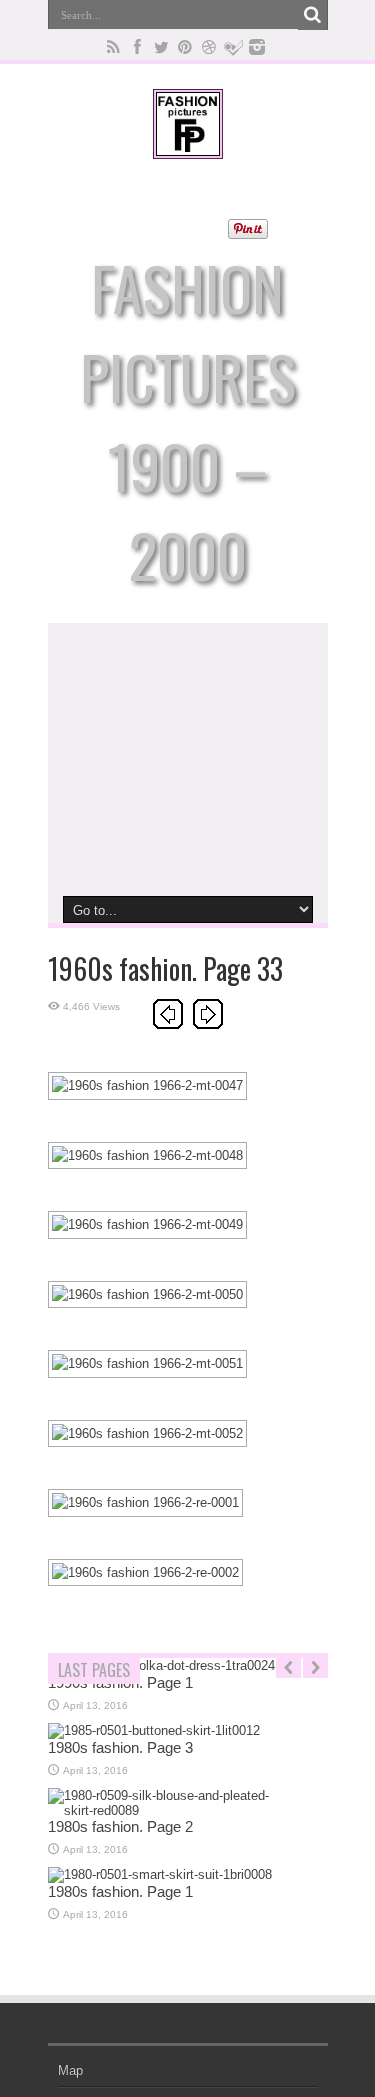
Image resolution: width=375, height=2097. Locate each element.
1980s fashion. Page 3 (120, 1747)
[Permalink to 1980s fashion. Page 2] (164, 1810)
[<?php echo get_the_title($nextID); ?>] (208, 1024)
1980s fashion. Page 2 (120, 1826)
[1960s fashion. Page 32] (168, 1024)
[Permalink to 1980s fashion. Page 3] (154, 1730)
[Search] (313, 15)
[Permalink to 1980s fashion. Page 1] (160, 1874)
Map (70, 2070)
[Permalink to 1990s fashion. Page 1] (161, 1665)
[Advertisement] (188, 758)
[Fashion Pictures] (188, 144)
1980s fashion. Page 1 (120, 1891)
